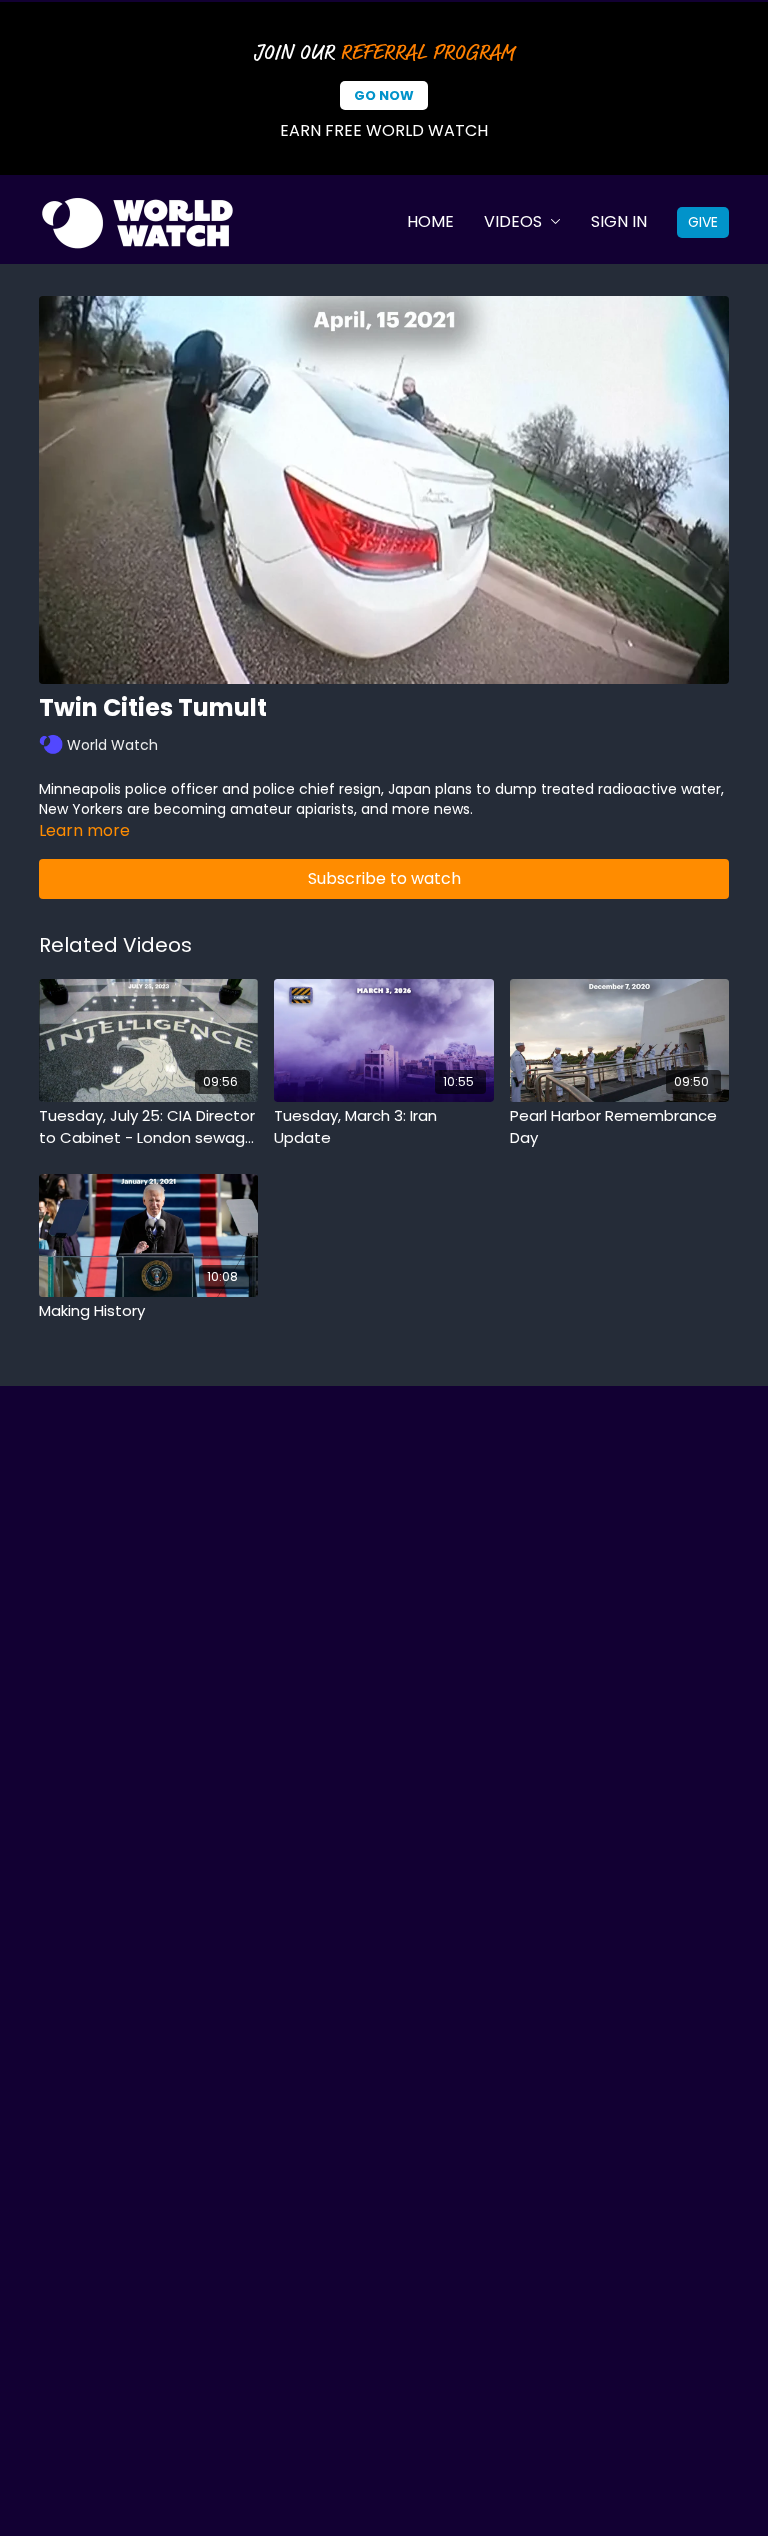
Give (703, 222)
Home (430, 221)
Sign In (619, 221)
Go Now (384, 95)
